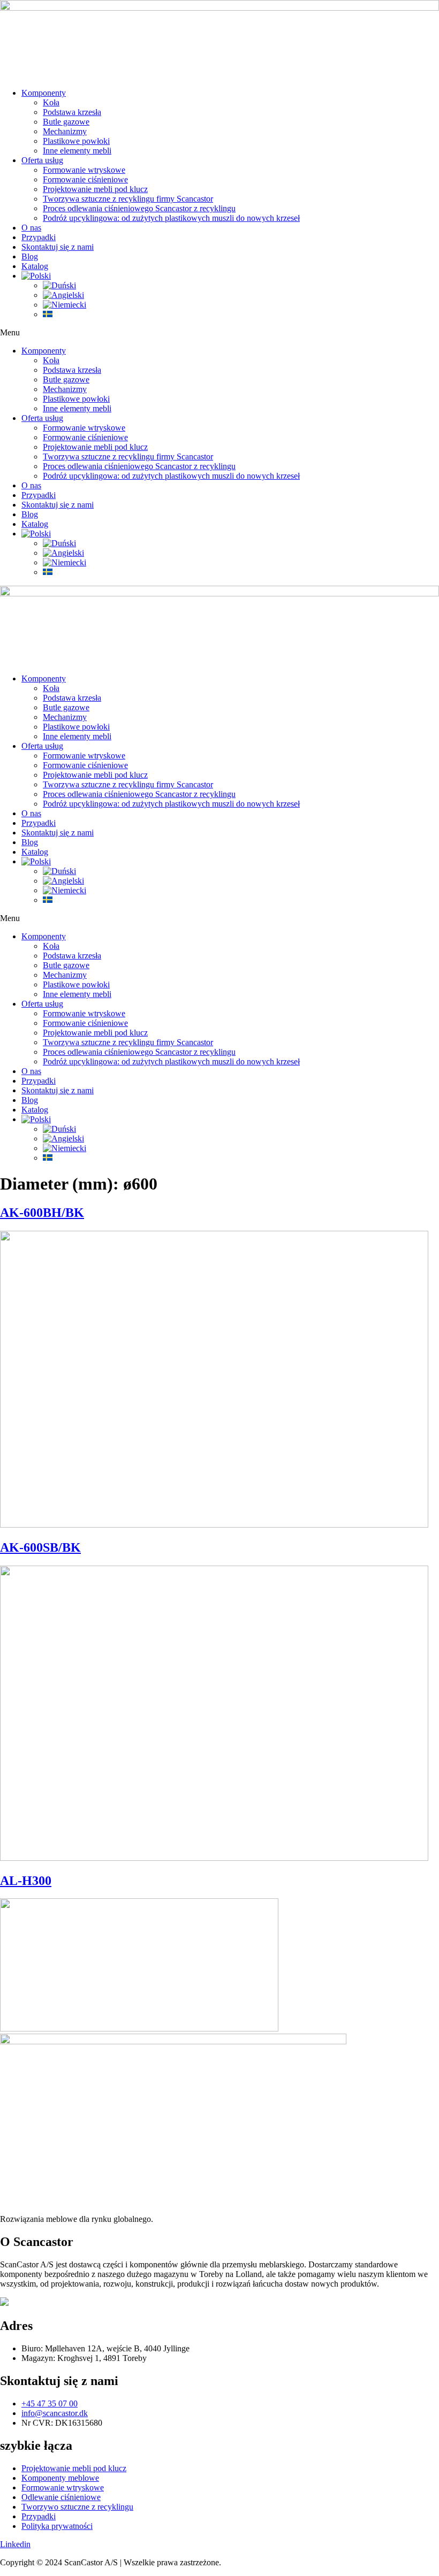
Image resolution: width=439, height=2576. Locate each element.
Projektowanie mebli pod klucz (95, 189)
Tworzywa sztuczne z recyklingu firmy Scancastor (128, 199)
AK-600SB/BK (40, 1547)
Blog (30, 256)
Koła (51, 102)
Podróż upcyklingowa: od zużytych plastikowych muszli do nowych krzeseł (171, 218)
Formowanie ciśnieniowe (85, 179)
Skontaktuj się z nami (58, 247)
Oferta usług (42, 160)
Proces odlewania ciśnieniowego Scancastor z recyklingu (139, 208)
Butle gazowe (66, 122)
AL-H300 (26, 1881)
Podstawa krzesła (72, 112)
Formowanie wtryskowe (84, 170)
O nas (31, 228)
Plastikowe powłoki (76, 141)
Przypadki (39, 237)
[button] (219, 333)
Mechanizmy (65, 131)
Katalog (35, 266)
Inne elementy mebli (77, 151)
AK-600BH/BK (42, 1213)
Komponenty (44, 93)
